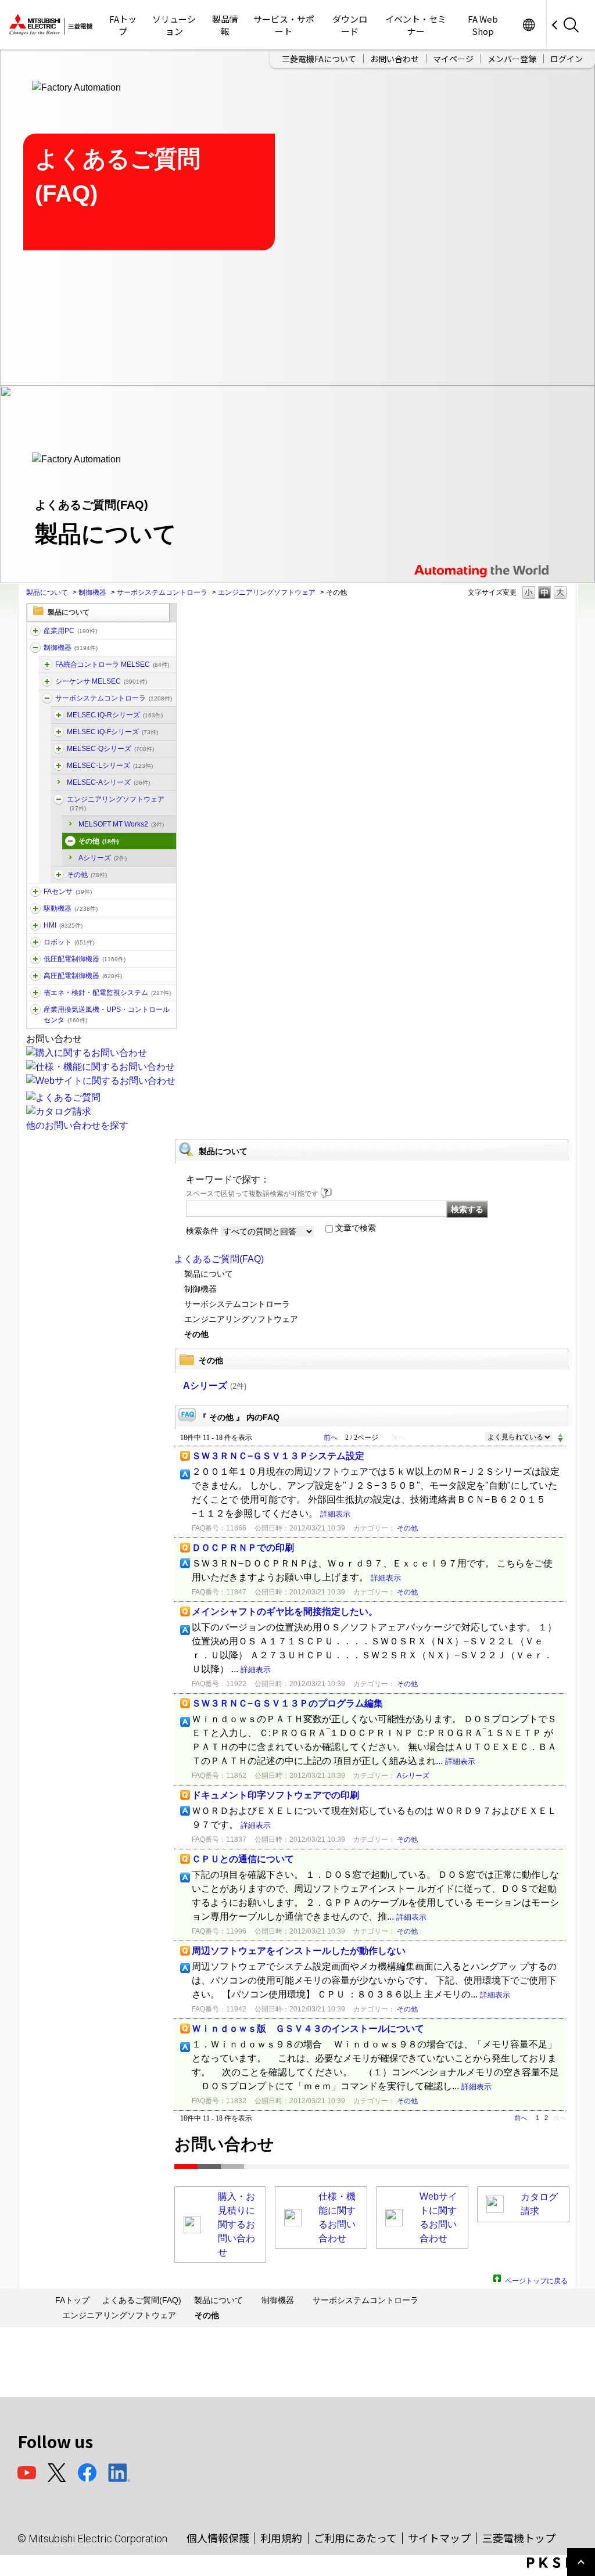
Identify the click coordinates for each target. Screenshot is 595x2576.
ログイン (567, 59)
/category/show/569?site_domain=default (35, 908)
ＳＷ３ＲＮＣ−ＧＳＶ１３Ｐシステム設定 (278, 1456)
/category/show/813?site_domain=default (35, 1009)
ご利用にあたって (355, 2538)
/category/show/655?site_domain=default (70, 841)
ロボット (69, 942)
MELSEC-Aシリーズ (108, 782)
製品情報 (225, 25)
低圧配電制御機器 (85, 959)
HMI (63, 925)
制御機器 (92, 592)
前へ (331, 1438)
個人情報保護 (218, 2538)
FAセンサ (68, 892)
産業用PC (70, 631)
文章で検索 (356, 1228)
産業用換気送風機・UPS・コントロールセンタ (107, 1015)
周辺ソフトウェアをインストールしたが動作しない (299, 1951)
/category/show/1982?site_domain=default (35, 892)
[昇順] (560, 1435)
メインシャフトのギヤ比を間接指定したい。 (285, 1612)
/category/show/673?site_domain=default (35, 942)
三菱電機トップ (519, 2538)
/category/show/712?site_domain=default (35, 925)
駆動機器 (71, 908)
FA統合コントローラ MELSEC (112, 664)
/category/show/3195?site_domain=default (59, 766)
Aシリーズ (103, 858)
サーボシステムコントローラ (162, 592)
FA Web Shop (483, 25)
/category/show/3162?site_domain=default (59, 749)
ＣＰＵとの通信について (243, 1859)
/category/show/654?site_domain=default (59, 799)
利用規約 (281, 2538)
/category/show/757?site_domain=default (35, 993)
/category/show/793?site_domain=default (35, 976)
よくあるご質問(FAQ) (219, 1259)
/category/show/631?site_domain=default (59, 875)
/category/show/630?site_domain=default (47, 698)
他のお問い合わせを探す (77, 1125)
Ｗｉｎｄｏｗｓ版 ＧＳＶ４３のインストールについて (308, 2029)
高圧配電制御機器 (83, 976)
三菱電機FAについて (319, 59)
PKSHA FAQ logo (558, 2563)
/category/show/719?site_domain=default (35, 959)
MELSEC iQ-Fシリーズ (112, 732)
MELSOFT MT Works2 (121, 824)
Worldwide (528, 25)
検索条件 (202, 1231)
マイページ (453, 59)
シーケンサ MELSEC (101, 681)
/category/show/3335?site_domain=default (47, 664)
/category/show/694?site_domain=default (47, 681)
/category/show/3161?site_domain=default (59, 715)
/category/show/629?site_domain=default (35, 648)
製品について (47, 592)
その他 (98, 841)
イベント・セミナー (416, 25)
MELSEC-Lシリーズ (110, 766)
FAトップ (123, 25)
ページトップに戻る (536, 2279)
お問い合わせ (395, 59)
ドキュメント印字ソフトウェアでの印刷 (275, 1795)
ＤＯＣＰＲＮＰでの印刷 (243, 1548)
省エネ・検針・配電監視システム (107, 993)
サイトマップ (439, 2538)
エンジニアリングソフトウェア (267, 592)
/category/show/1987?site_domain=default (35, 631)
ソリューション (174, 25)
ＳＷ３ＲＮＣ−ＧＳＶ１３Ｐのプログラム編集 (287, 1703)
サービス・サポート (284, 25)
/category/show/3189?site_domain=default (59, 732)
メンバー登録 (512, 59)
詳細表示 (335, 1514)
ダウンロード (350, 25)
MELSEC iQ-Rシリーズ (115, 715)
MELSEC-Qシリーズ (110, 749)
